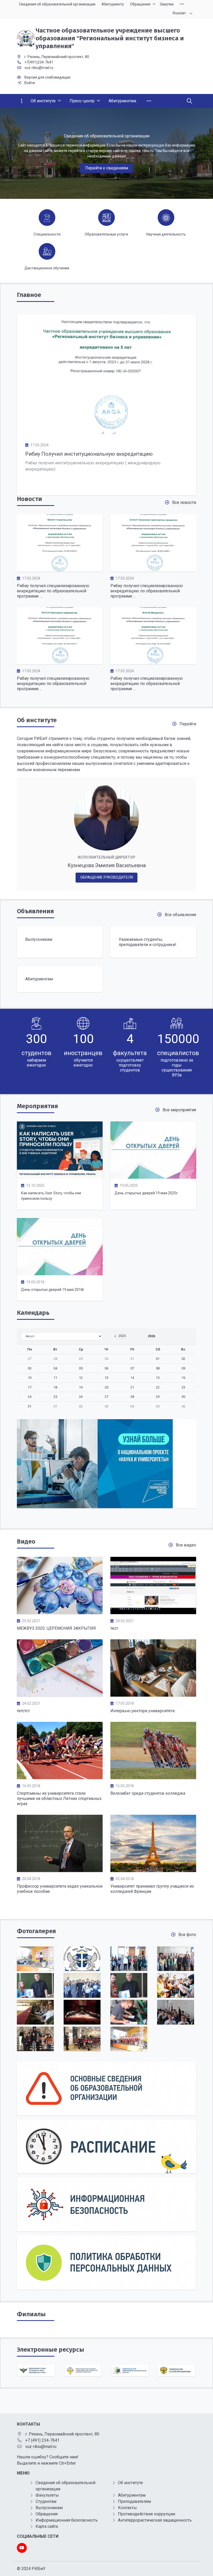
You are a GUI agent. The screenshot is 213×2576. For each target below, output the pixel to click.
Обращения (47, 2514)
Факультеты (47, 2495)
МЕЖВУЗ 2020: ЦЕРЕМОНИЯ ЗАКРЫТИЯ (56, 1628)
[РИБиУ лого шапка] (82, 1959)
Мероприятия (37, 1106)
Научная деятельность (166, 234)
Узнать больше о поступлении (106, 159)
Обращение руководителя (107, 877)
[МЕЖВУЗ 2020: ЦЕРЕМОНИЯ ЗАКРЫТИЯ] (60, 1585)
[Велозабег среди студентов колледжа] (153, 1750)
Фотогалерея (36, 1931)
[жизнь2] (129, 1959)
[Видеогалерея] (60, 1668)
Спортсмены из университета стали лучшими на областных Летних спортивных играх (59, 1798)
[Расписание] (106, 2146)
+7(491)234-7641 (39, 62)
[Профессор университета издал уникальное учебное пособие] (60, 1843)
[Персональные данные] (106, 2263)
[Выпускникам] (60, 942)
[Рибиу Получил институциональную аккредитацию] (106, 374)
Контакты (127, 2508)
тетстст (23, 1711)
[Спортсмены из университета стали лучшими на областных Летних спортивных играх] (60, 1750)
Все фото (187, 1935)
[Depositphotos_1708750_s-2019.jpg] (35, 1985)
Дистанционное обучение (47, 268)
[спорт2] (129, 2012)
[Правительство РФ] (130, 2371)
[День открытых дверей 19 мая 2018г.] (60, 1247)
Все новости (184, 502)
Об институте (37, 720)
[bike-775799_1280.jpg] (82, 1985)
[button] (201, 153)
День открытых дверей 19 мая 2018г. (53, 1290)
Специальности (47, 234)
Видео (26, 1541)
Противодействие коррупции (147, 2514)
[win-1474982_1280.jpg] (129, 2039)
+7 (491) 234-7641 (42, 2440)
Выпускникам (49, 2508)
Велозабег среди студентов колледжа (148, 1793)
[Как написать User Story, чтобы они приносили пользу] (60, 1150)
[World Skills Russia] (106, 1466)
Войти (30, 83)
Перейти (188, 724)
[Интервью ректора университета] (153, 1668)
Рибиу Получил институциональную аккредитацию (89, 454)
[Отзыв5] (82, 2039)
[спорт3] (176, 2012)
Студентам (46, 2501)
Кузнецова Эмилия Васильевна (107, 865)
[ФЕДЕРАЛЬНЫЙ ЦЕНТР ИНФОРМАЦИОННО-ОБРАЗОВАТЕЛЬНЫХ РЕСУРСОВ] (83, 2371)
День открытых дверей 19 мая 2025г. (147, 1193)
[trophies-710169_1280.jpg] (176, 1985)
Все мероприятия (179, 1110)
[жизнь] (82, 2012)
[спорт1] (176, 1959)
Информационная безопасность (67, 2520)
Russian (179, 13)
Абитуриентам (132, 2495)
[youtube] (22, 2548)
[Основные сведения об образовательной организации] (106, 2088)
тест (114, 1628)
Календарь (33, 1313)
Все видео (186, 1545)
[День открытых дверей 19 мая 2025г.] (153, 1150)
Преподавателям (134, 2501)
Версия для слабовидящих (48, 77)
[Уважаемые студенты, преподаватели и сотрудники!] (153, 942)
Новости (29, 499)
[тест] (153, 1585)
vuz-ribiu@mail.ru (39, 68)
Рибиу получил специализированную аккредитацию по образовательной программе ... (53, 591)
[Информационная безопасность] (106, 2204)
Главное (29, 295)
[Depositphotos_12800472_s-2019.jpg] (129, 1985)
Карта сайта (47, 2526)
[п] (35, 2012)
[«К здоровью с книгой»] (35, 2039)
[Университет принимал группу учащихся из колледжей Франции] (153, 1843)
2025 (122, 1336)
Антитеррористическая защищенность (155, 2520)
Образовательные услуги (106, 234)
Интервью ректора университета (142, 1711)
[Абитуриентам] (60, 979)
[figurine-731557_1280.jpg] (35, 1959)
